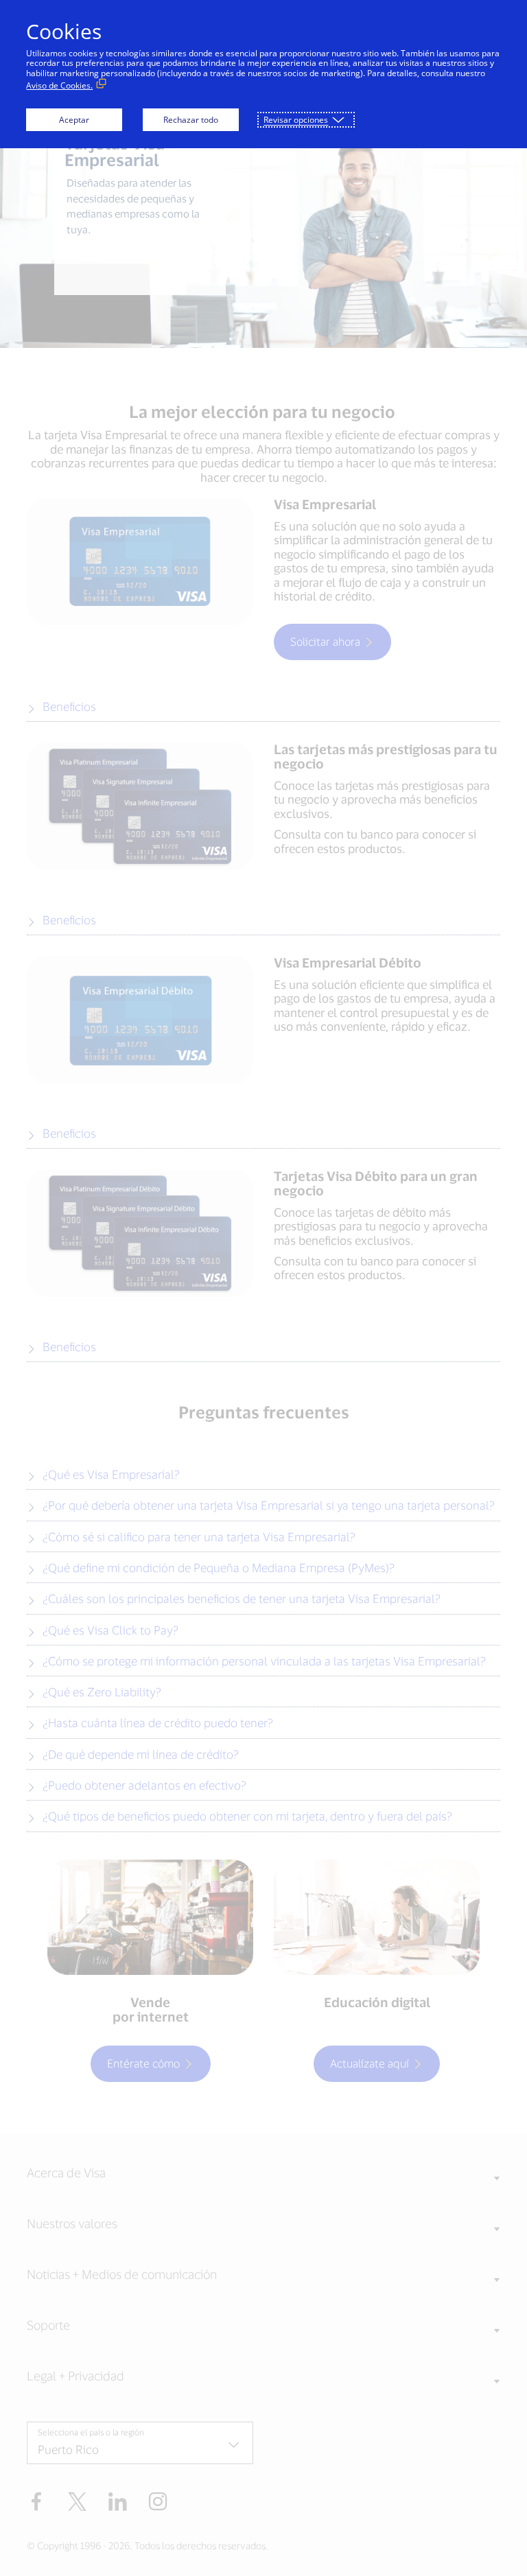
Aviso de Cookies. (59, 85)
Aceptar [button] (74, 120)
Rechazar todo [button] (191, 120)
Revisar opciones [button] (296, 120)
